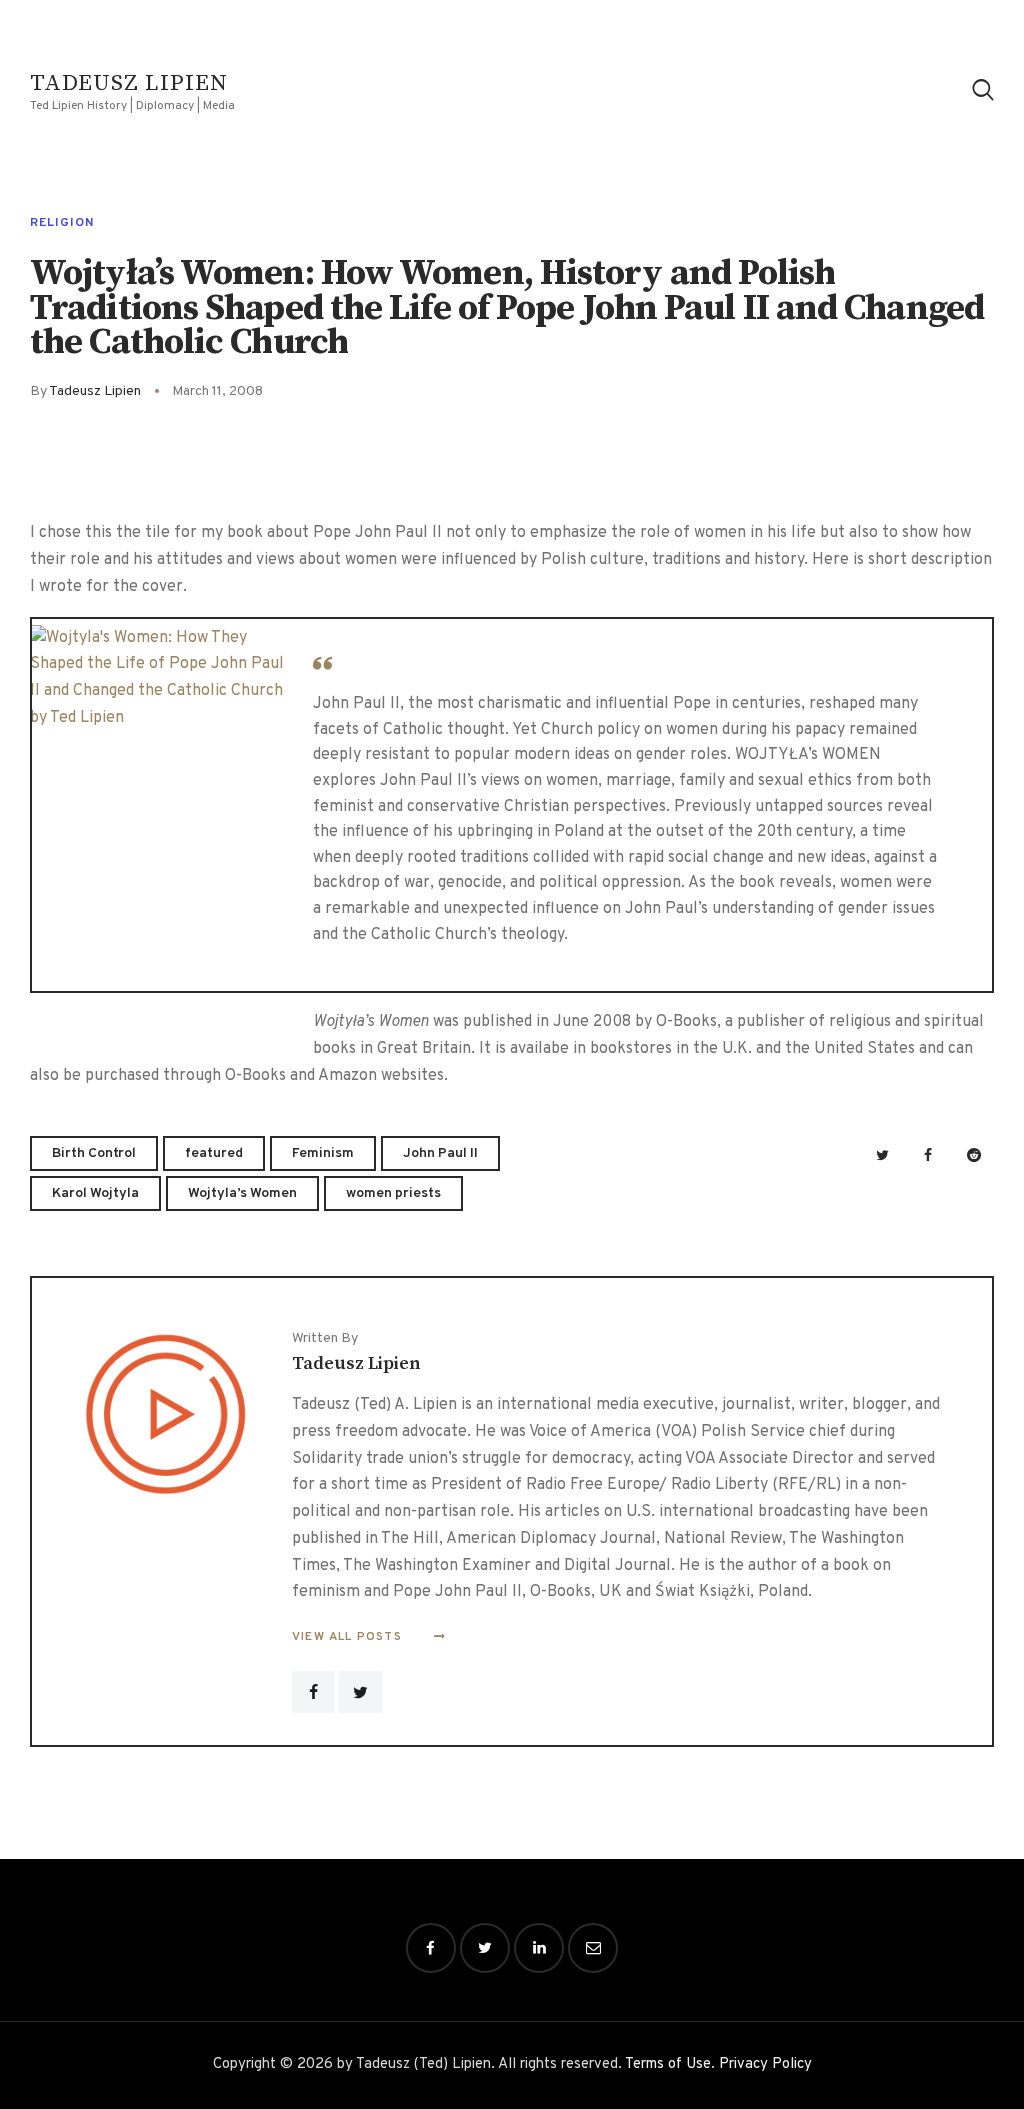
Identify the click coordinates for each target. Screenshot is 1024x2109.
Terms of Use (668, 2064)
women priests (393, 1193)
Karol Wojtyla (95, 1193)
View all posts (349, 1637)
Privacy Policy (765, 2064)
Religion (62, 223)
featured (214, 1153)
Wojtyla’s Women (242, 1193)
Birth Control (94, 1153)
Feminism (323, 1153)
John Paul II (440, 1153)
